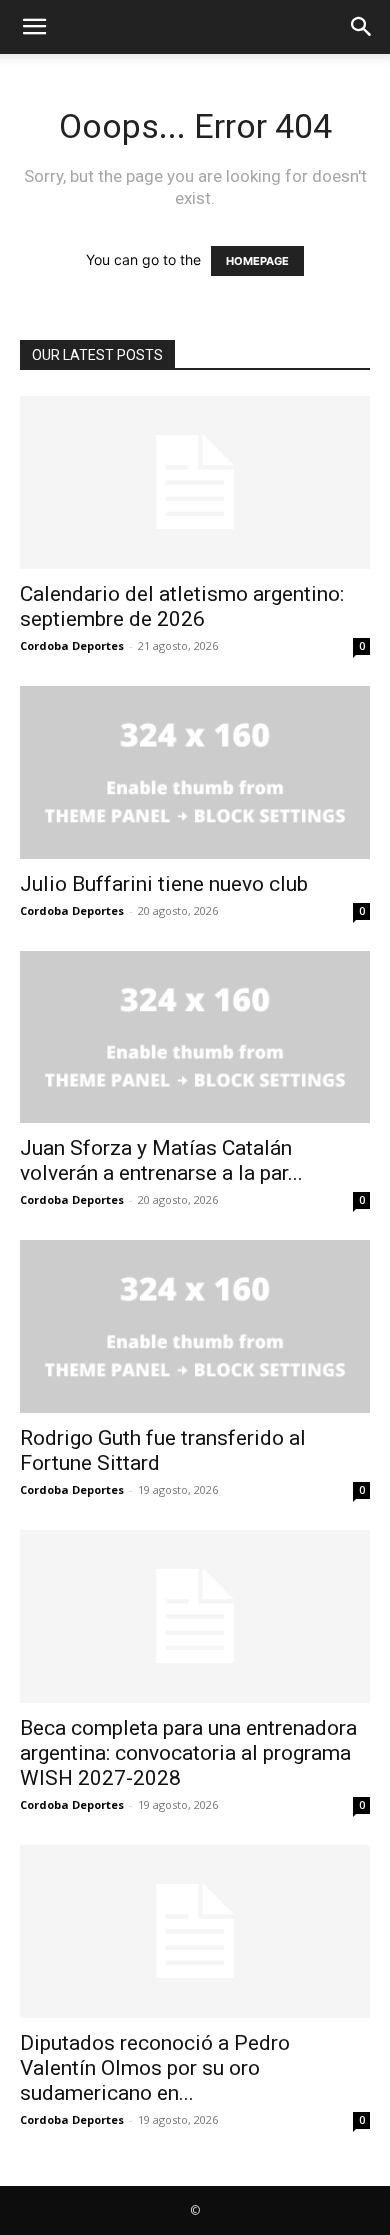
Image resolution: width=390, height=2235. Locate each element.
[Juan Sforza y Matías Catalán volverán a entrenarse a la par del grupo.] (195, 1037)
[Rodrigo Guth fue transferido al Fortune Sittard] (195, 1326)
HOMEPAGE (257, 261)
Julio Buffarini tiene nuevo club (164, 884)
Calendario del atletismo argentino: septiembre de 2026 (182, 606)
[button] (34, 27)
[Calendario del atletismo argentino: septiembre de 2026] (195, 482)
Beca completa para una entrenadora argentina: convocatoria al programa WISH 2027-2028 (188, 1753)
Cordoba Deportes (72, 645)
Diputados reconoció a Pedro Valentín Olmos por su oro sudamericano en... (155, 2068)
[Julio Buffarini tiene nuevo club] (195, 772)
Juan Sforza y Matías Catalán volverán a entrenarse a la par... (161, 1160)
